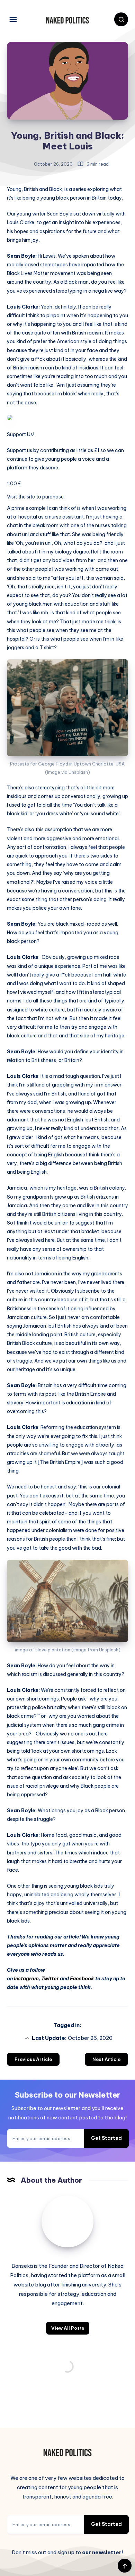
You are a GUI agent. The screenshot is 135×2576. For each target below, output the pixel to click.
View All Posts (68, 2328)
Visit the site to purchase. (36, 497)
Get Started (106, 2138)
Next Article (106, 2059)
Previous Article (33, 2059)
